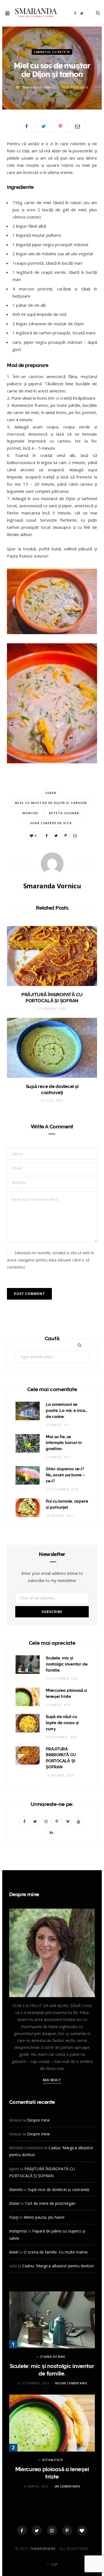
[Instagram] (52, 2530)
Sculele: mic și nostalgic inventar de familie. (67, 1664)
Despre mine (38, 2120)
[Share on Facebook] (27, 126)
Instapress (18, 2231)
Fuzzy (14, 2217)
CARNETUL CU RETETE (52, 52)
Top (54, 2565)
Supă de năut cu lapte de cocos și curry (62, 1723)
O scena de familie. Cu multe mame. (56, 2252)
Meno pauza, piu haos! (44, 2217)
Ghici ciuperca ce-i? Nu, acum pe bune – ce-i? (65, 1475)
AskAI (14, 2252)
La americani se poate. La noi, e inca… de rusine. (67, 1411)
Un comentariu (68, 2486)
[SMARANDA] (36, 13)
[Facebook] (22, 2530)
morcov (31, 813)
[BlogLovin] (82, 2530)
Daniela (16, 2189)
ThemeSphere (43, 2549)
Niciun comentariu (71, 2383)
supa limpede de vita (51, 823)
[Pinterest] (60, 126)
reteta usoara (64, 813)
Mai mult (52, 2080)
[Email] (77, 126)
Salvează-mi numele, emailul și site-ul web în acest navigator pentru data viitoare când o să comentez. (50, 1260)
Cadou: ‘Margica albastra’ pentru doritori (58, 2266)
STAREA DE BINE (53, 2357)
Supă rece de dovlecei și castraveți (59, 2189)
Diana (14, 2203)
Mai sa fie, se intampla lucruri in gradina (64, 1443)
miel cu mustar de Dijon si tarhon (51, 803)
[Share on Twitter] (44, 126)
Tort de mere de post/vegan (50, 2203)
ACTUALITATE (53, 2460)
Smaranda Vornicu (38, 87)
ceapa (51, 793)
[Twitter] (37, 2530)
